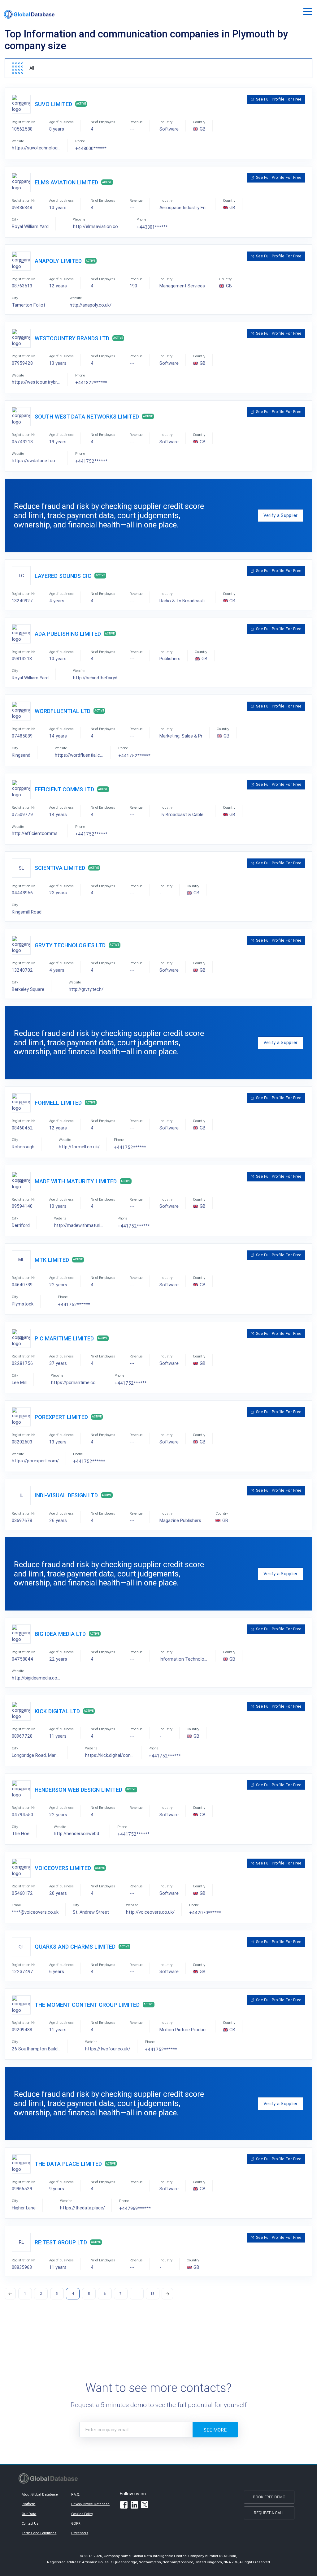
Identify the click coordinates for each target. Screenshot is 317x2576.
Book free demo (269, 2497)
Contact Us (30, 2523)
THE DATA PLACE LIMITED (68, 2164)
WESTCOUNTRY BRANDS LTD (72, 338)
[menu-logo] (29, 14)
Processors (80, 2533)
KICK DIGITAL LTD (57, 1711)
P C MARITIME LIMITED (64, 1338)
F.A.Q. (76, 2494)
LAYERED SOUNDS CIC (63, 576)
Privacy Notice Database (90, 2504)
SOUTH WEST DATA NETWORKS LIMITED (87, 417)
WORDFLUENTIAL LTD (63, 711)
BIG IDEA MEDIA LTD (60, 1634)
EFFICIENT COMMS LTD (64, 789)
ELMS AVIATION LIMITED (66, 182)
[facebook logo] (124, 2506)
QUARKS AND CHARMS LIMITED (75, 1947)
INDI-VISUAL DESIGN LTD (66, 1495)
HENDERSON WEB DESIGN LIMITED (78, 1790)
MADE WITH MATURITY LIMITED (76, 1181)
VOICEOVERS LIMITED (63, 1868)
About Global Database (40, 2494)
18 (152, 2293)
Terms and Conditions (39, 2533)
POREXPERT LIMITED (61, 1417)
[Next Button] (167, 2294)
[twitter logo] (145, 2505)
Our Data (29, 2514)
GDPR (76, 2523)
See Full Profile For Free (279, 99)
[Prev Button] (10, 2294)
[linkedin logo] (134, 2506)
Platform (28, 2504)
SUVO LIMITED (53, 104)
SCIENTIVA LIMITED (60, 868)
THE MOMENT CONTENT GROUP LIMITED (87, 2005)
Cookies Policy (82, 2514)
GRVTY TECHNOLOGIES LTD (70, 945)
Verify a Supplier (281, 515)
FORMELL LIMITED (58, 1103)
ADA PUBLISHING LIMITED (68, 634)
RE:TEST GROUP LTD (61, 2242)
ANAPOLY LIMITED (58, 261)
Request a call (269, 2513)
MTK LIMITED (52, 1260)
